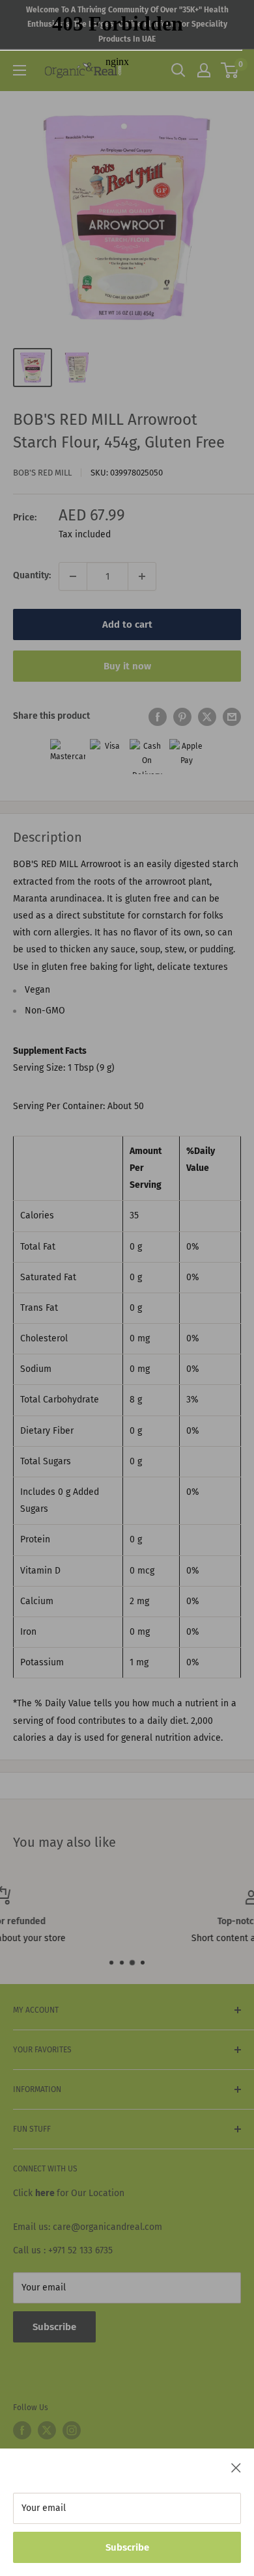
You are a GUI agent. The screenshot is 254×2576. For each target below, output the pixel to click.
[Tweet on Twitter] (207, 717)
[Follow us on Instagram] (72, 2430)
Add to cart (127, 624)
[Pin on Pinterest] (182, 717)
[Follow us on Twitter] (47, 2430)
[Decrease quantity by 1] (73, 576)
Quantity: (32, 575)
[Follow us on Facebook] (22, 2430)
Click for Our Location (69, 2193)
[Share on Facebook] (158, 717)
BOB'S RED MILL (42, 473)
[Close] (236, 2467)
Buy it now (127, 666)
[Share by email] (232, 717)
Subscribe (127, 2547)
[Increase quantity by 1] (142, 576)
